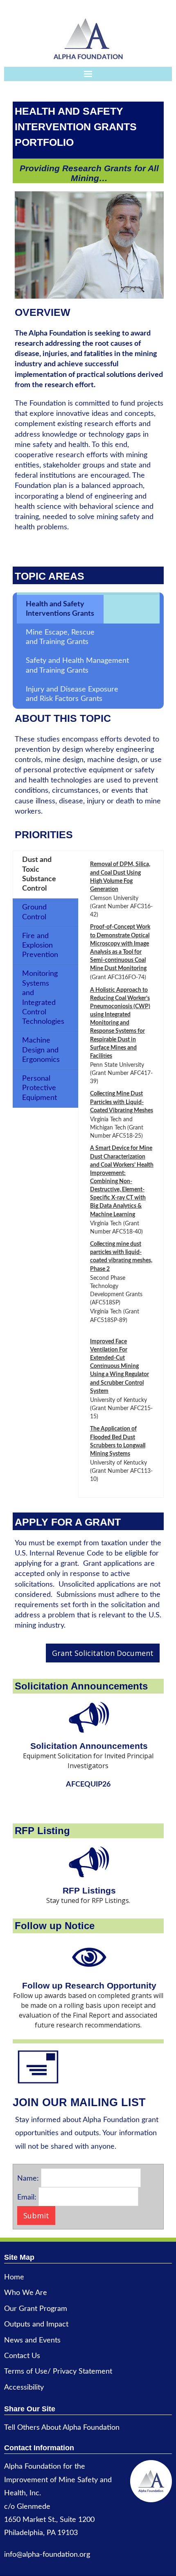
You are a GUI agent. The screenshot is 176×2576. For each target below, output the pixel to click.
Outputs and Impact (36, 2324)
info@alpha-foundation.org (47, 2555)
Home (14, 2277)
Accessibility (24, 2388)
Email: (27, 2197)
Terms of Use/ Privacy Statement (58, 2372)
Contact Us (22, 2356)
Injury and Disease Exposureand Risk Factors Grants (72, 694)
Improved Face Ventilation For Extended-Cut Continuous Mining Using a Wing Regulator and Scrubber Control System (120, 1366)
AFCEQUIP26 (88, 1785)
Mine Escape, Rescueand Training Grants (60, 637)
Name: (28, 2179)
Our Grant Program (36, 2309)
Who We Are (26, 2293)
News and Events (32, 2340)
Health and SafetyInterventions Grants (60, 609)
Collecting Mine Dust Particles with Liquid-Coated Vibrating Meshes (122, 1102)
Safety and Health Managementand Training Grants (77, 666)
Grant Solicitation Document (103, 1653)
